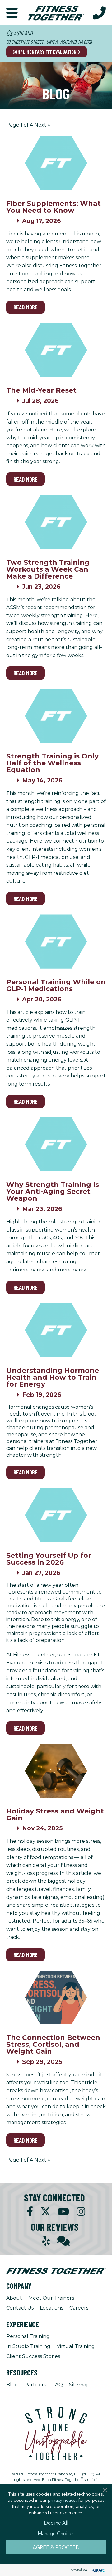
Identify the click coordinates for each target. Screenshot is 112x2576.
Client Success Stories (33, 2356)
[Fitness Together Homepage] (56, 12)
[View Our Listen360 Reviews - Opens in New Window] (63, 2241)
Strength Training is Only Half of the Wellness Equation (52, 763)
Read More (26, 307)
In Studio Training (28, 2346)
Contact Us (20, 2308)
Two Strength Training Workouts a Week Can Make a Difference (48, 569)
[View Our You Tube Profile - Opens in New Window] (63, 2212)
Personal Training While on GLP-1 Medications (56, 985)
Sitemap (79, 2385)
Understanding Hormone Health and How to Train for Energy (53, 1377)
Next (42, 125)
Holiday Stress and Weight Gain (55, 1815)
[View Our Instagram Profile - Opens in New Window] (81, 2212)
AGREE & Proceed (56, 2547)
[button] (12, 12)
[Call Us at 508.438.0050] (99, 12)
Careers (79, 2308)
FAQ (58, 2385)
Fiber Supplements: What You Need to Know (54, 207)
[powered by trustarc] (96, 2570)
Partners (35, 2385)
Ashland (23, 33)
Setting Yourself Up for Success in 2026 (49, 1559)
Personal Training (28, 2336)
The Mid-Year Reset (41, 390)
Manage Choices (56, 2533)
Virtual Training (76, 2346)
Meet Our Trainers (51, 2298)
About (14, 2298)
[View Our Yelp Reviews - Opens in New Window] (46, 2241)
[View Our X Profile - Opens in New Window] (45, 2212)
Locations (51, 2308)
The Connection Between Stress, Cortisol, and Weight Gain (53, 2044)
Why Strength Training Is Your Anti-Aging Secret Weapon (53, 1191)
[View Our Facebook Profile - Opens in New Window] (30, 2212)
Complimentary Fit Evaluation (45, 52)
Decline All (56, 2522)
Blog (12, 2385)
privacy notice (62, 2500)
